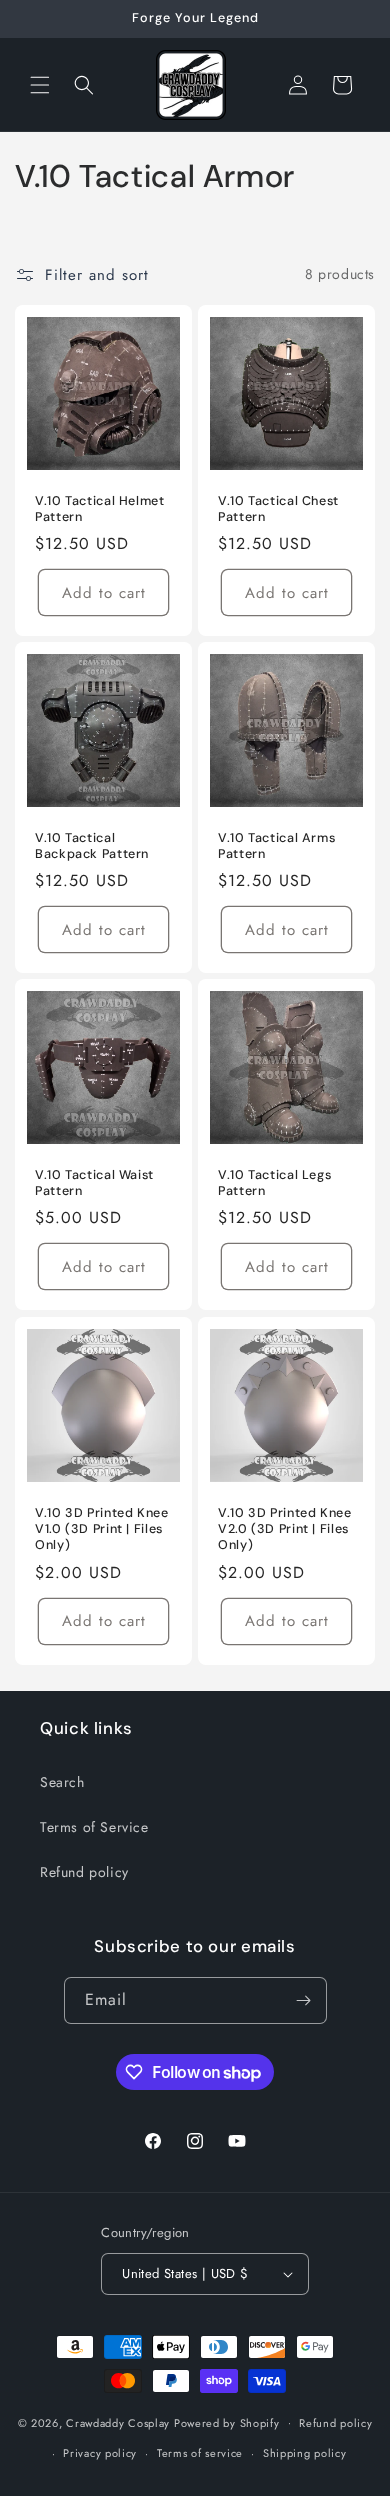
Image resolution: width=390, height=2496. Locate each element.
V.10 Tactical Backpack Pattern (92, 846)
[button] (40, 85)
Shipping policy (305, 2453)
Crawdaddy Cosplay (118, 2422)
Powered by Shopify (227, 2422)
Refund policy (84, 1872)
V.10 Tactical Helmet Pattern (100, 509)
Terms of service (200, 2453)
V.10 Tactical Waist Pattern (94, 1183)
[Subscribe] (304, 2000)
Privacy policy (100, 2453)
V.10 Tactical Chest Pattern (278, 509)
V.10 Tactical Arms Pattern (276, 846)
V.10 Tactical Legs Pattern (274, 1183)
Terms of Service (94, 1827)
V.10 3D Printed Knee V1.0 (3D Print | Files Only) (102, 1529)
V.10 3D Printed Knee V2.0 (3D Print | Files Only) (285, 1529)
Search (62, 1782)
